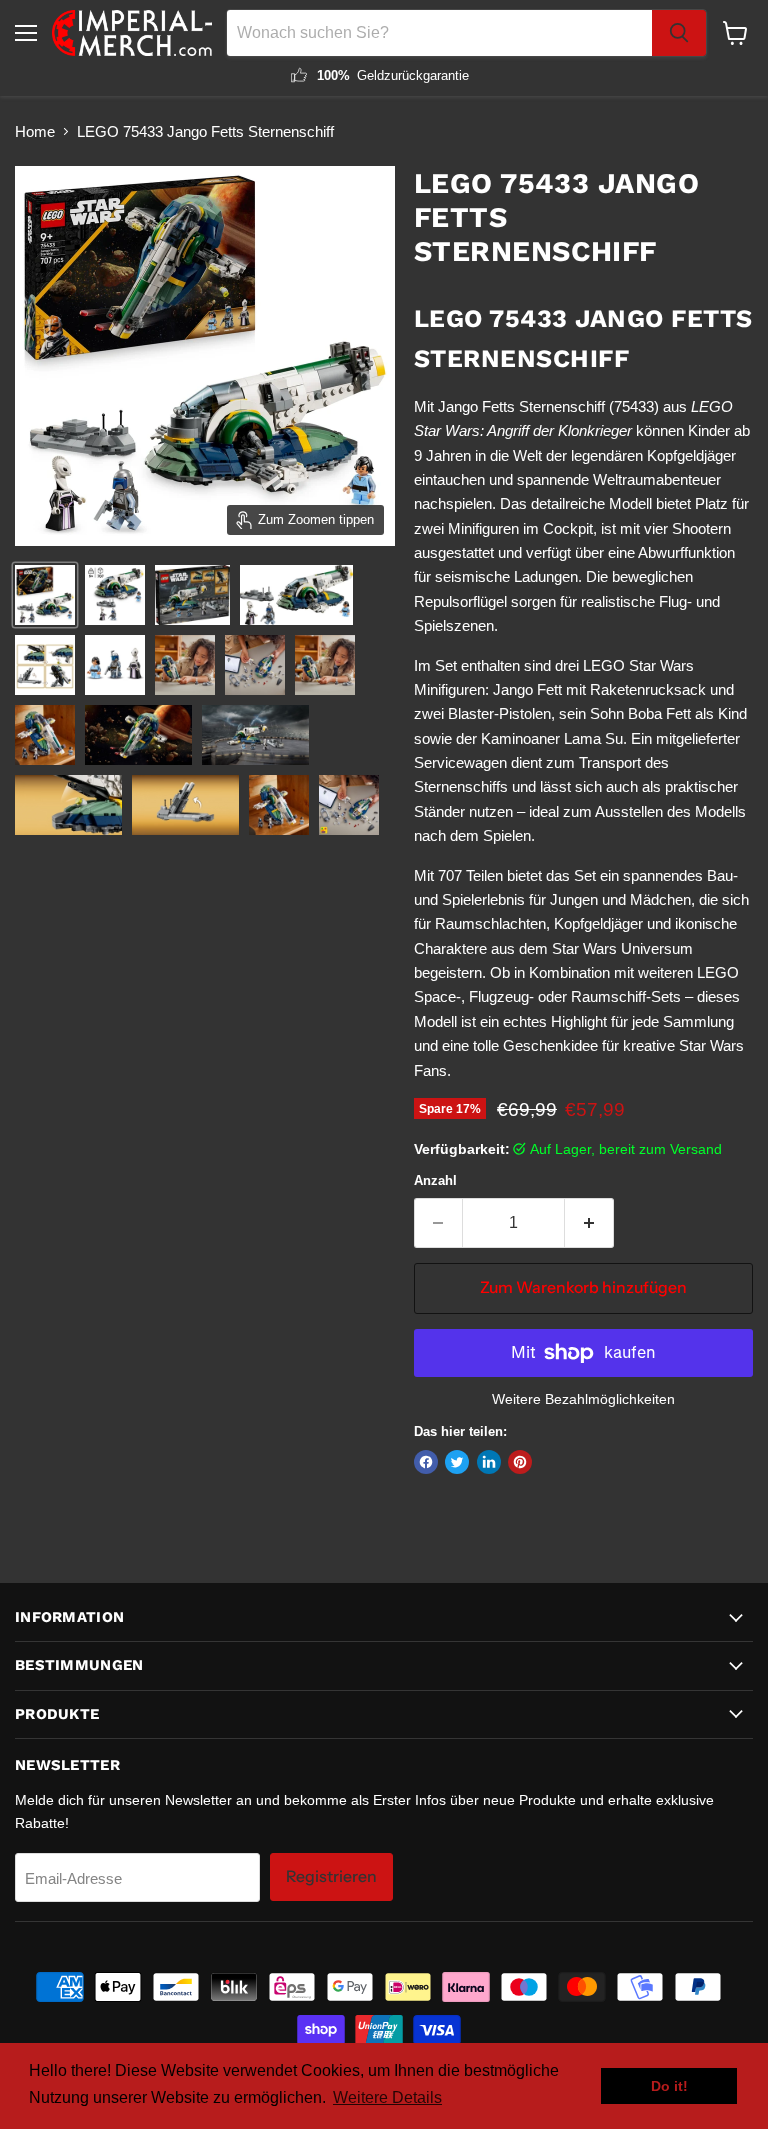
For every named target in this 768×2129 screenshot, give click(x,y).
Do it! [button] (669, 2086)
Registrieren (331, 1876)
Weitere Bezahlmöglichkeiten (583, 1399)
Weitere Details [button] (387, 2097)
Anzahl (435, 1180)
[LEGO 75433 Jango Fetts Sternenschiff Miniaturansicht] (45, 595)
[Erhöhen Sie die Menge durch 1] (589, 1223)
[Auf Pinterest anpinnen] (520, 1462)
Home (35, 131)
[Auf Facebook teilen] (426, 1462)
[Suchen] (679, 33)
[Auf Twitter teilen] (457, 1462)
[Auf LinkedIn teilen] (489, 1462)
